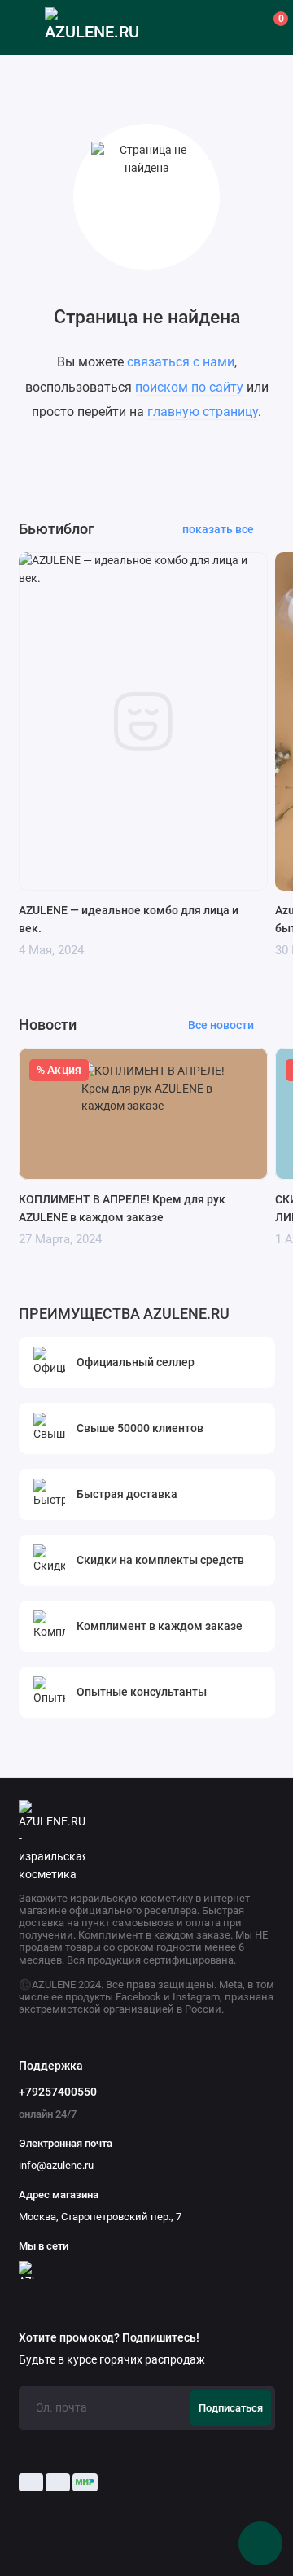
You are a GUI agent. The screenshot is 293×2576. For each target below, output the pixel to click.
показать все (218, 529)
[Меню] (28, 28)
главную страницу (203, 412)
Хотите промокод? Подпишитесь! (109, 2338)
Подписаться (231, 2408)
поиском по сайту (189, 387)
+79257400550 (58, 2092)
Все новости (221, 1025)
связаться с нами (181, 362)
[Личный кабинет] (238, 28)
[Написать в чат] (260, 2543)
